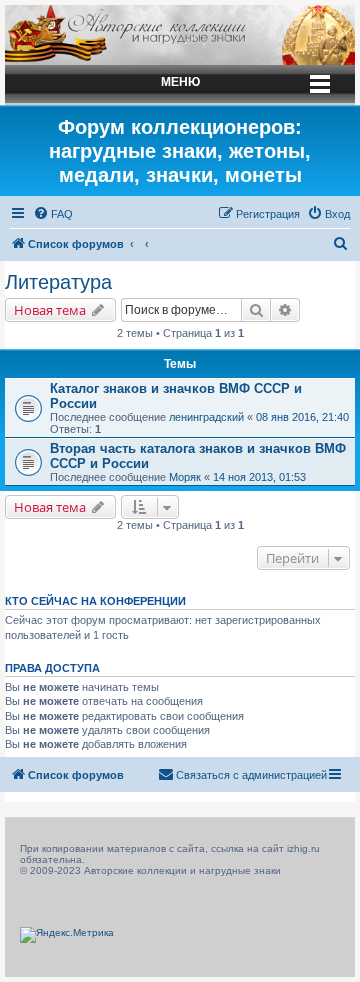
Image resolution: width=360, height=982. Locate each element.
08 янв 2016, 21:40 (302, 417)
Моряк (185, 477)
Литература (58, 282)
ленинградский (206, 417)
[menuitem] (53, 214)
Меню (180, 82)
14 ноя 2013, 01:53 (259, 477)
